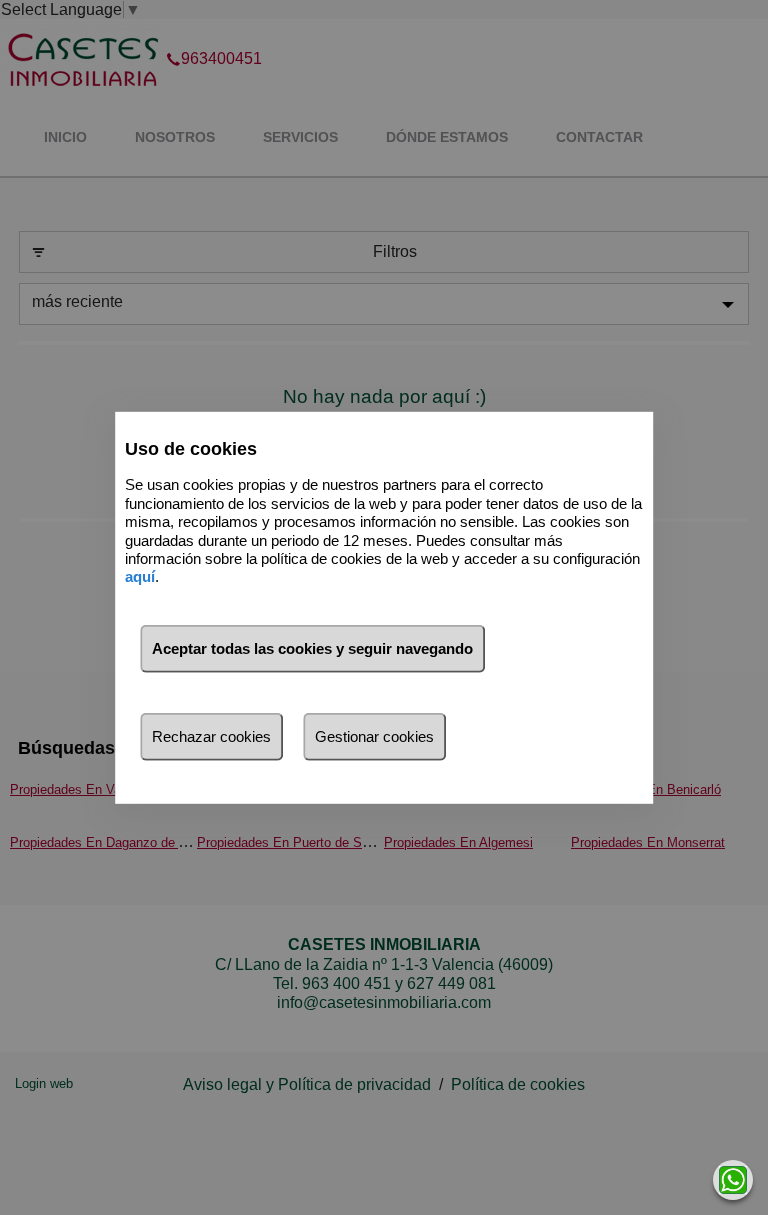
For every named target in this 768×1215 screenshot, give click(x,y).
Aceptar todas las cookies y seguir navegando (312, 648)
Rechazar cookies (211, 736)
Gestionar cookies (374, 736)
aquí (140, 576)
